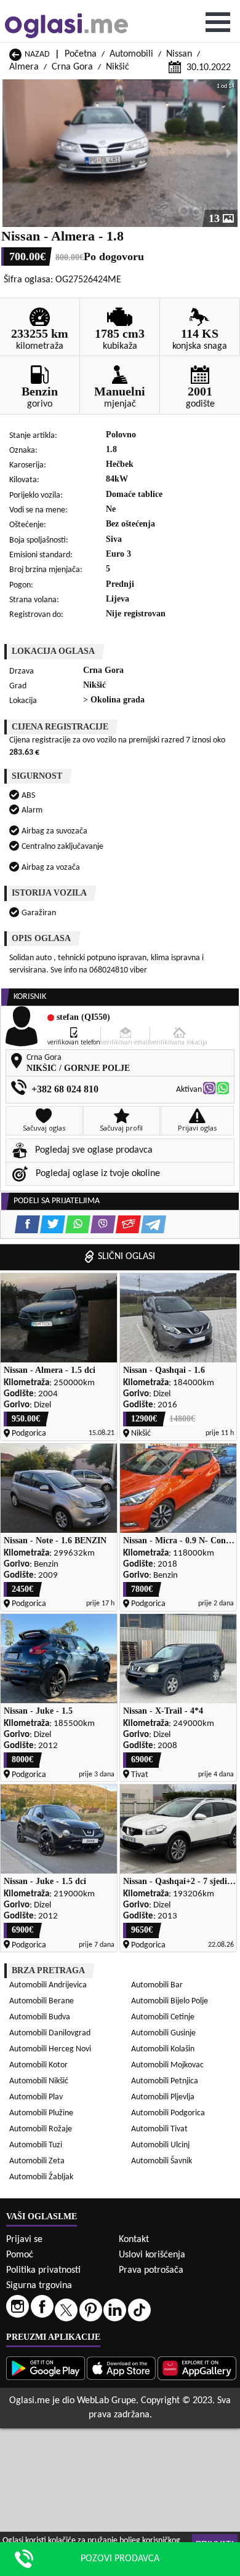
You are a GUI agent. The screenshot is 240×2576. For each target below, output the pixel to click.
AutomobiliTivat (159, 2129)
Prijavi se (24, 2240)
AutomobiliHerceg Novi (50, 2049)
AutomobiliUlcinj (160, 2145)
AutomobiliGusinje (163, 2033)
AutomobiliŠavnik (162, 2161)
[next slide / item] (229, 153)
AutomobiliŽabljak (41, 2177)
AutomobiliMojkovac (167, 2065)
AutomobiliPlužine (41, 2113)
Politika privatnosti (43, 2270)
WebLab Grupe (106, 2401)
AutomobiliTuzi (36, 2145)
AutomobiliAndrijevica (48, 1985)
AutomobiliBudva (40, 2017)
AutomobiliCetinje (163, 2017)
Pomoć (20, 2255)
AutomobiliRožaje (41, 2129)
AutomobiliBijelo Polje (170, 2001)
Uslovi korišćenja (152, 2255)
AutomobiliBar (157, 1985)
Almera (24, 67)
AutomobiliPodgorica (168, 2113)
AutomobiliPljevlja (163, 2097)
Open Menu (218, 22)
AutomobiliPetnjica (165, 2081)
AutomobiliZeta (37, 2161)
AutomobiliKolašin (163, 2049)
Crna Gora (72, 67)
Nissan (179, 54)
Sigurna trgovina (39, 2286)
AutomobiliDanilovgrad (50, 2033)
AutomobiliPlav (36, 2097)
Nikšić (118, 67)
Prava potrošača (151, 2270)
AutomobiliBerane (42, 2001)
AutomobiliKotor (38, 2065)
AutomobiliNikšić (39, 2081)
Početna (81, 54)
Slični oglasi (126, 1257)
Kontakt (134, 2240)
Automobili (131, 54)
